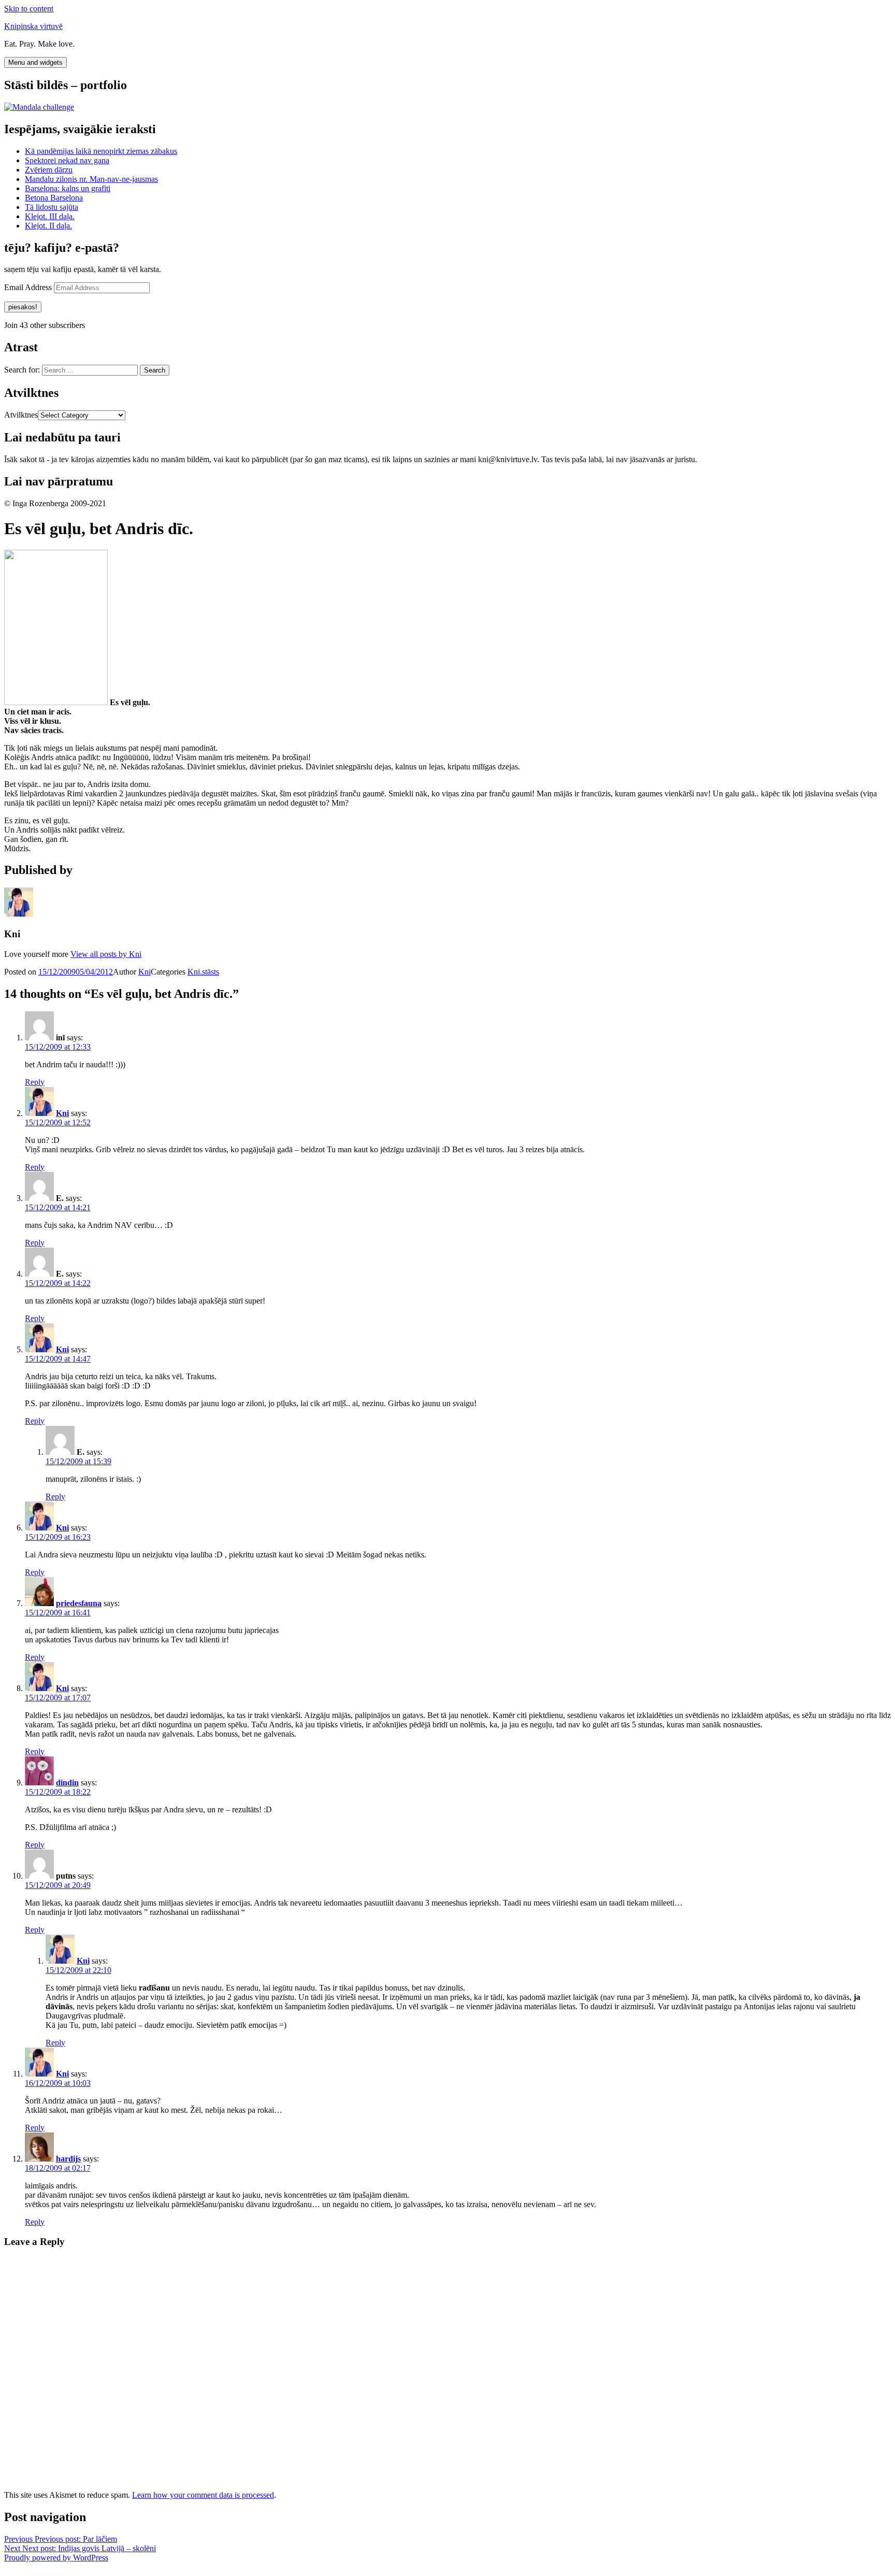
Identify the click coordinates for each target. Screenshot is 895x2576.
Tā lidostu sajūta (52, 207)
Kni (145, 972)
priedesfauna (79, 1603)
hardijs (68, 2159)
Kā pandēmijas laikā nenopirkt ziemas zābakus (101, 151)
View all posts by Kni (106, 954)
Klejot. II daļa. (48, 226)
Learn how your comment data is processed (203, 2495)
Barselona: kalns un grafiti (68, 188)
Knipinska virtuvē (33, 26)
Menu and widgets (35, 62)
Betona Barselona (54, 198)
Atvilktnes (21, 415)
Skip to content (29, 9)
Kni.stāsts (203, 972)
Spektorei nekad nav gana (67, 160)
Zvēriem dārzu (49, 170)
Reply (35, 1082)
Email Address (29, 287)
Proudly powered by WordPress (56, 2558)
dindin (67, 1783)
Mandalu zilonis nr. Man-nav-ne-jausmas (91, 179)
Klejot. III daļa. (50, 216)
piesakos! (23, 307)
